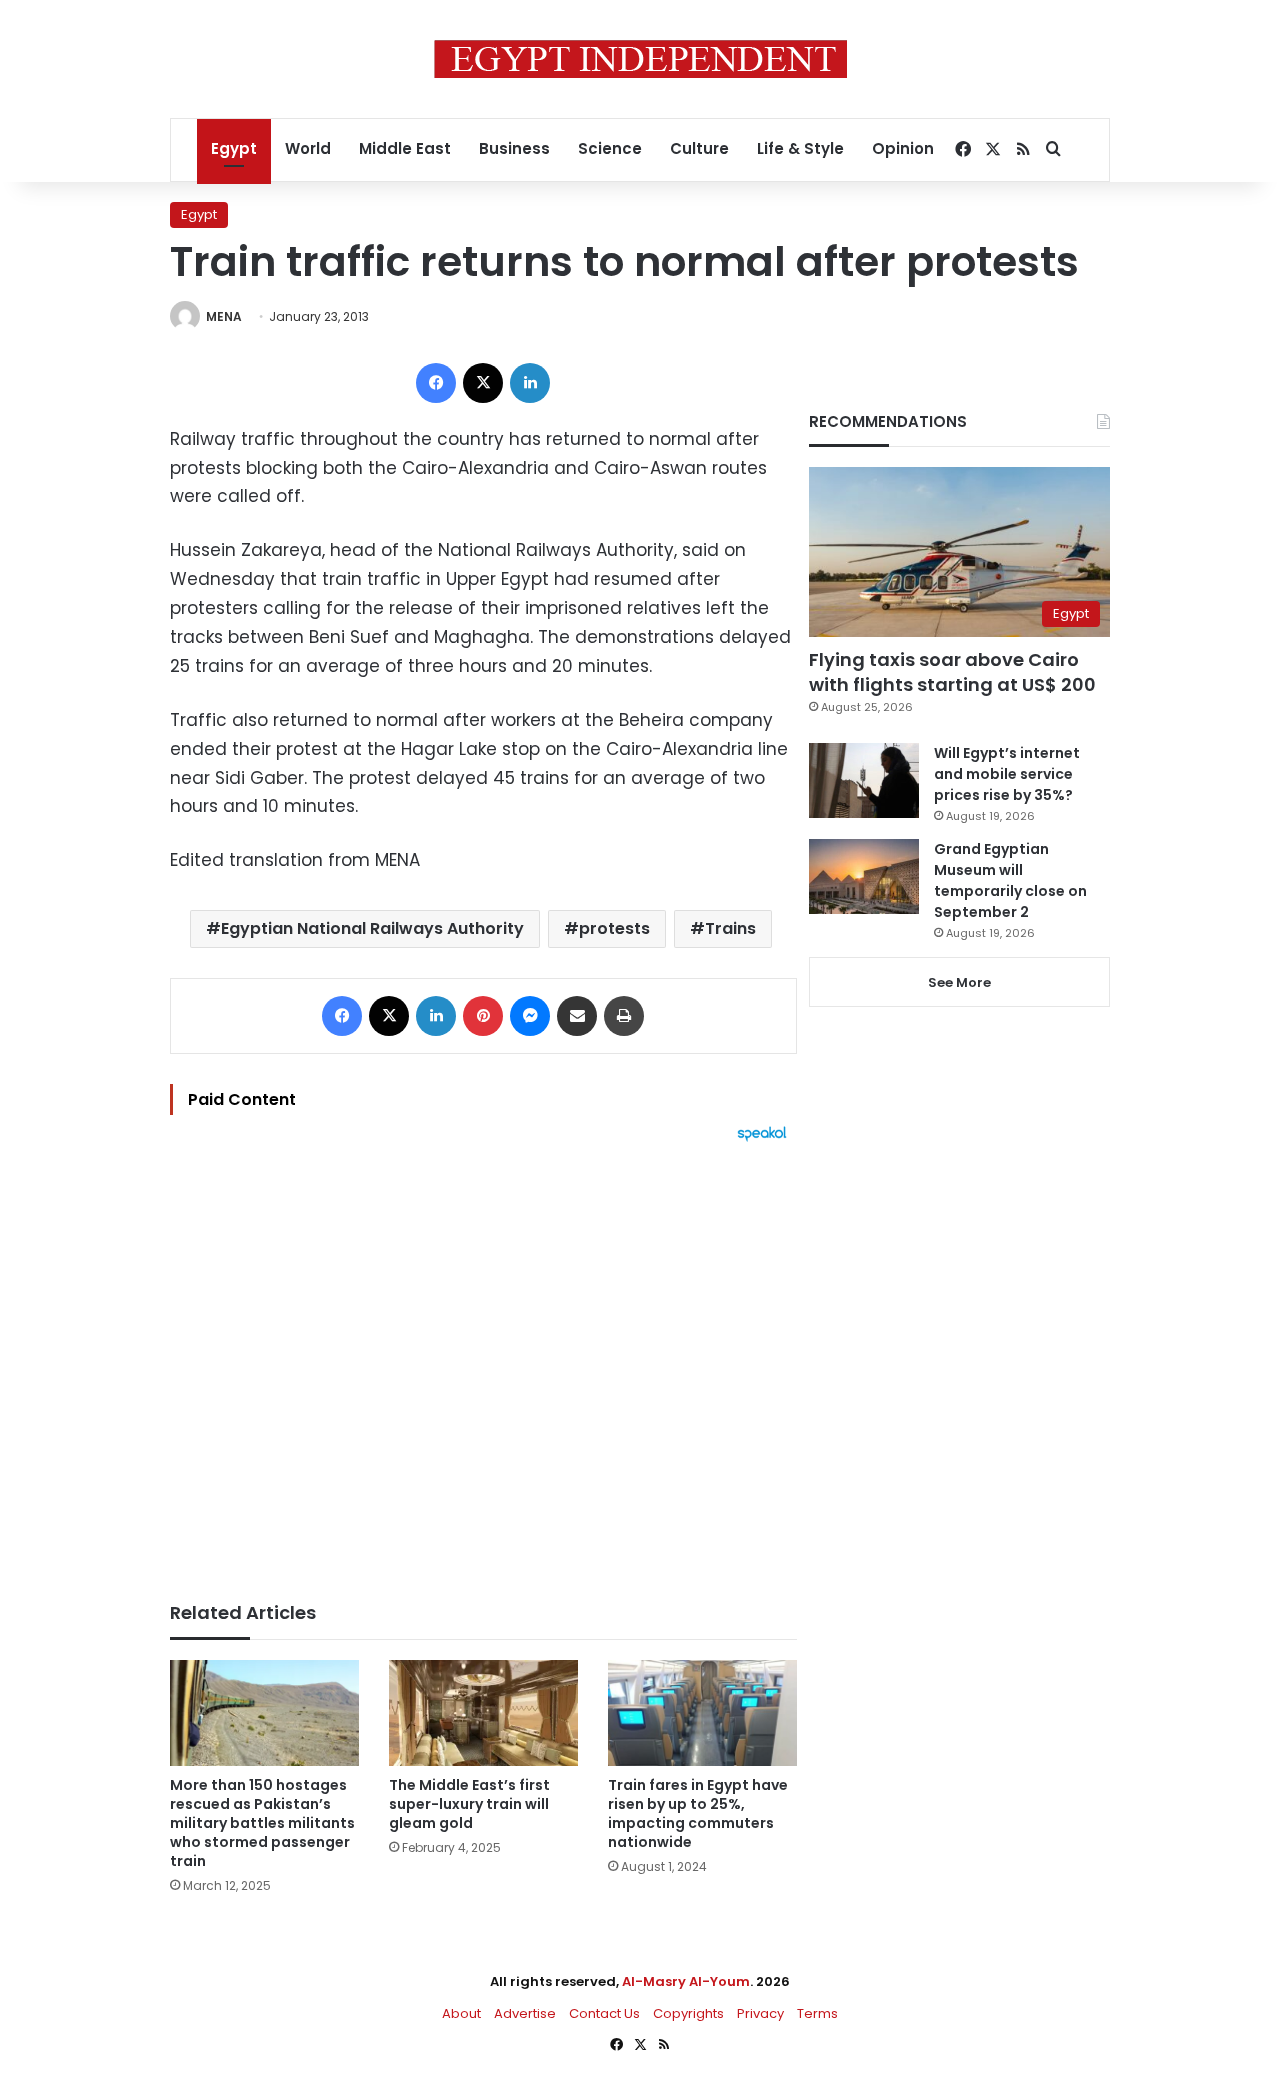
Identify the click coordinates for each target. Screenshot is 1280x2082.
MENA (224, 316)
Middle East (405, 148)
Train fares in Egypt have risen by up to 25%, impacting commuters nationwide (698, 1813)
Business (514, 148)
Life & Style (800, 148)
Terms (817, 2013)
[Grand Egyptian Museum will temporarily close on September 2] (864, 876)
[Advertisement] (483, 1362)
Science (610, 148)
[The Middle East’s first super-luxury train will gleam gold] (483, 1713)
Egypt (234, 148)
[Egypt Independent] (640, 59)
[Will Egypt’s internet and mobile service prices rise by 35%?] (864, 780)
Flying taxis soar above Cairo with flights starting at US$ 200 (952, 672)
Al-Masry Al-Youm (686, 1981)
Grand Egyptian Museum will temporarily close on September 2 (1010, 880)
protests (614, 928)
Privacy (760, 2013)
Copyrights (688, 2013)
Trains (730, 928)
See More (959, 982)
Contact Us (604, 2013)
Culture (699, 148)
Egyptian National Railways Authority (372, 928)
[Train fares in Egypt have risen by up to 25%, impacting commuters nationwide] (702, 1713)
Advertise (525, 2013)
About (461, 2013)
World (308, 148)
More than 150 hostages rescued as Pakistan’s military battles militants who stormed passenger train (262, 1823)
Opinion (903, 148)
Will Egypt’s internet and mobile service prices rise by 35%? (1007, 774)
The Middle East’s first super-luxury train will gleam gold (469, 1804)
